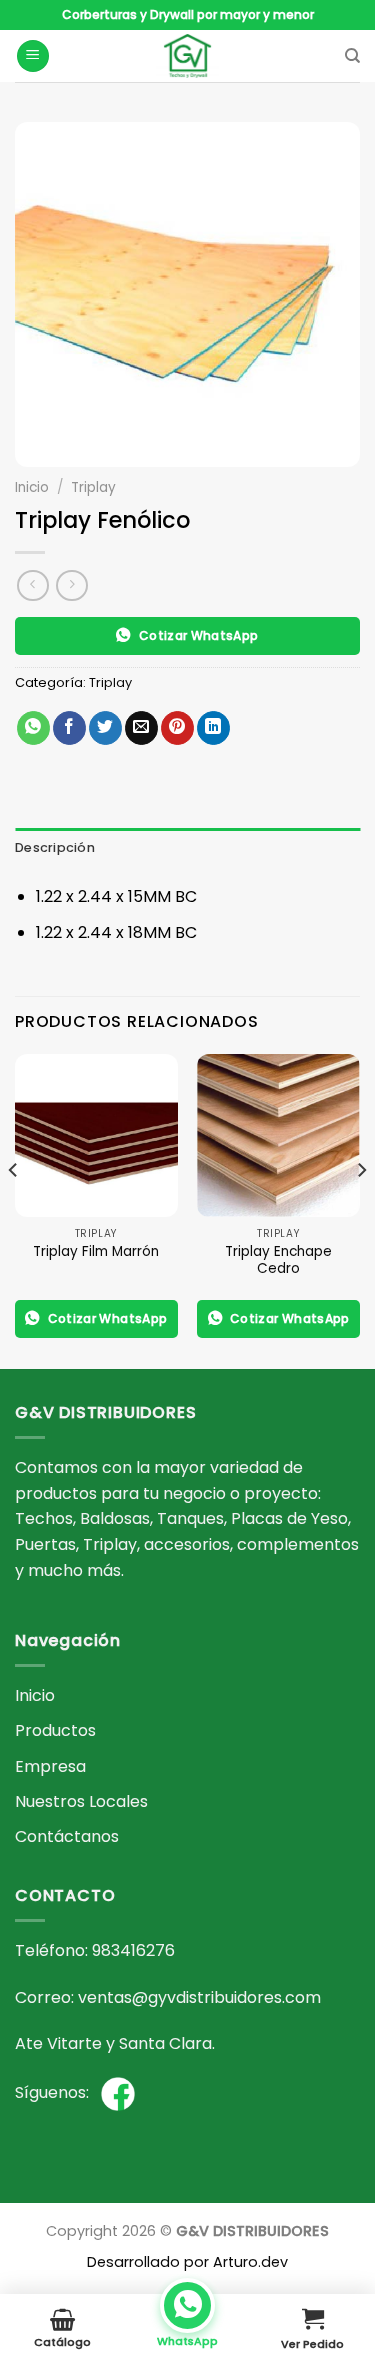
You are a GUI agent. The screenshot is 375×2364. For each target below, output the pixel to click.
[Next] (361, 1209)
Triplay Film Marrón (96, 1252)
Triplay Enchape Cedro (278, 1260)
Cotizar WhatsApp (199, 635)
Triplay (93, 487)
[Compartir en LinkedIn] (213, 728)
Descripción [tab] (55, 847)
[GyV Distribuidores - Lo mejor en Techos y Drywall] (187, 56)
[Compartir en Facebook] (69, 728)
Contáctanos (67, 1836)
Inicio (32, 487)
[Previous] (14, 1209)
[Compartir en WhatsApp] (33, 728)
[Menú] (33, 56)
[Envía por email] (141, 728)
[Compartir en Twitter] (105, 728)
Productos (55, 1730)
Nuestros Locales (81, 1801)
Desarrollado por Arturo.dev (187, 2262)
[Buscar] (352, 56)
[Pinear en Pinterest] (177, 728)
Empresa (50, 1766)
